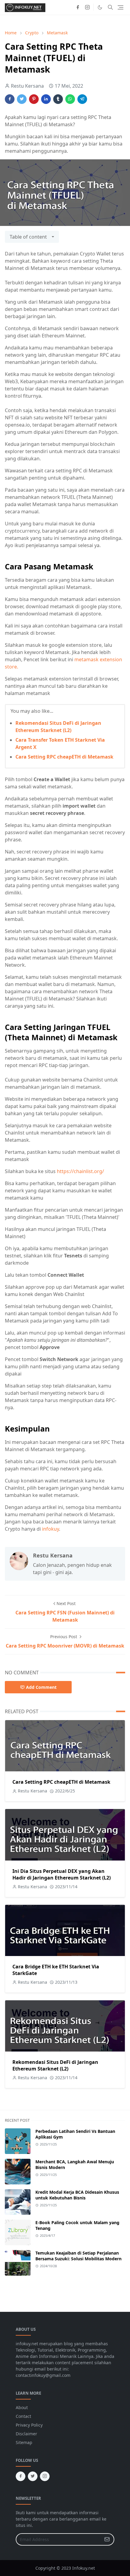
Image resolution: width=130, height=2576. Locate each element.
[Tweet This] (22, 99)
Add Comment (41, 1687)
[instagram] (87, 7)
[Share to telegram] (82, 99)
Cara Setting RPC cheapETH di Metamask (64, 757)
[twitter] (33, 2476)
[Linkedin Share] (46, 99)
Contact (23, 2416)
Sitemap (24, 2442)
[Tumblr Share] (58, 99)
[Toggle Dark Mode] (100, 7)
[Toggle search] (110, 7)
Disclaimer (26, 2434)
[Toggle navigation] (120, 7)
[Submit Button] (107, 2539)
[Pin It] (34, 99)
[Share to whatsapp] (70, 99)
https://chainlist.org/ (80, 1171)
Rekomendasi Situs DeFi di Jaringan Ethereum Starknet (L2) (55, 2065)
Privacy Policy (29, 2425)
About (22, 2407)
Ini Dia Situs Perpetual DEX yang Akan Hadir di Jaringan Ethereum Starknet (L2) (62, 1874)
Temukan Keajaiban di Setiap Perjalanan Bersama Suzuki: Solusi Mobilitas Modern (78, 2256)
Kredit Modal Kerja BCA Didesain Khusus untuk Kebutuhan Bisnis (77, 2195)
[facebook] (78, 7)
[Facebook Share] (10, 99)
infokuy (50, 1529)
